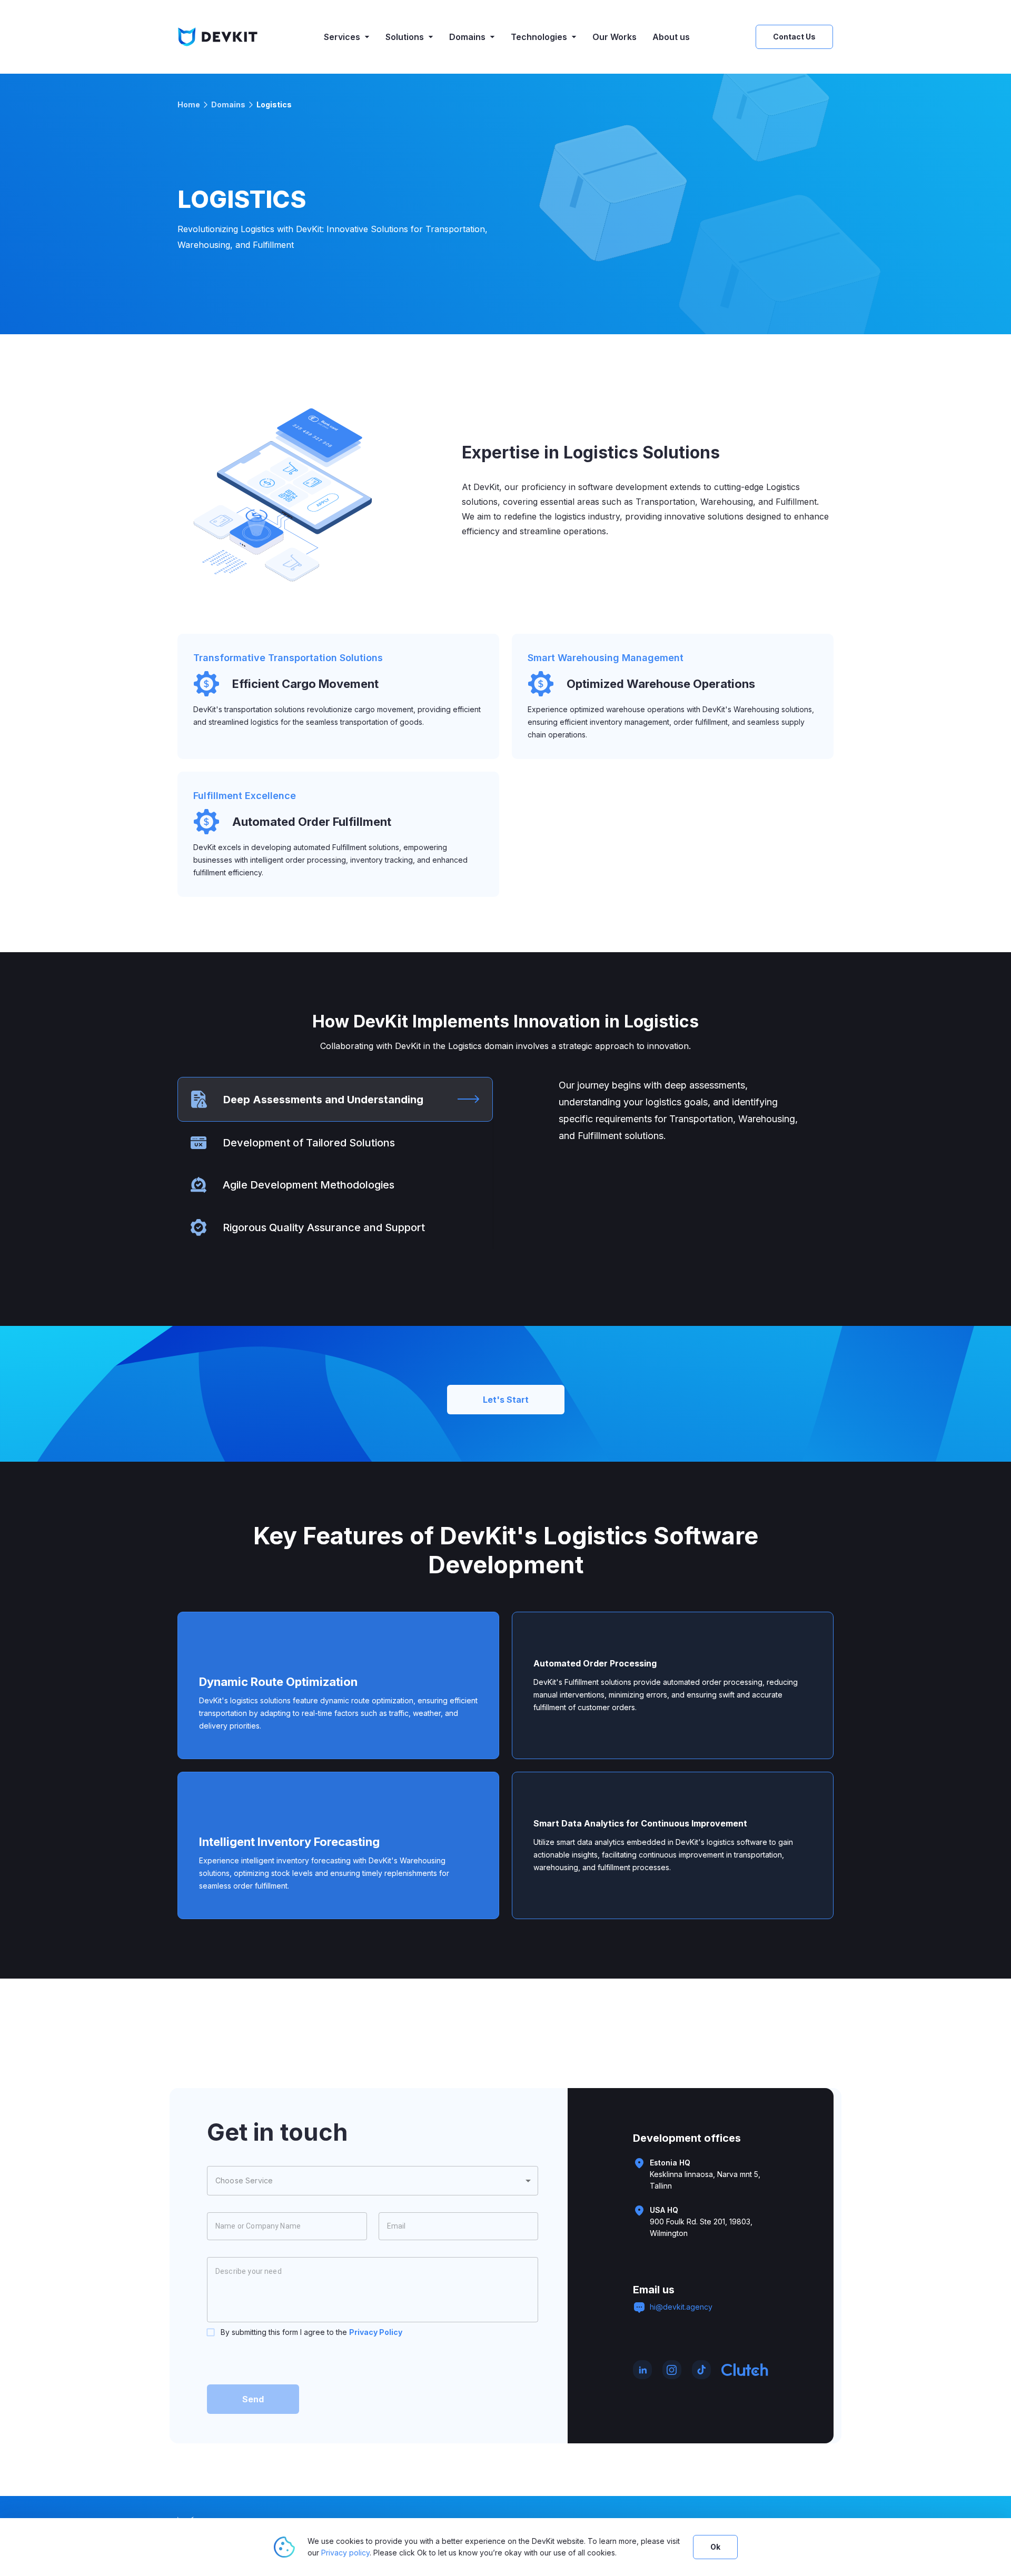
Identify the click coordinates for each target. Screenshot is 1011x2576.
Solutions (405, 37)
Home (189, 104)
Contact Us (794, 37)
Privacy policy (345, 2553)
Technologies (539, 37)
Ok (715, 2547)
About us (671, 37)
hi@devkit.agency (681, 2307)
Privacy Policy (376, 2332)
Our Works (614, 37)
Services (342, 37)
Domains (467, 37)
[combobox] (373, 2181)
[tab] (335, 1099)
